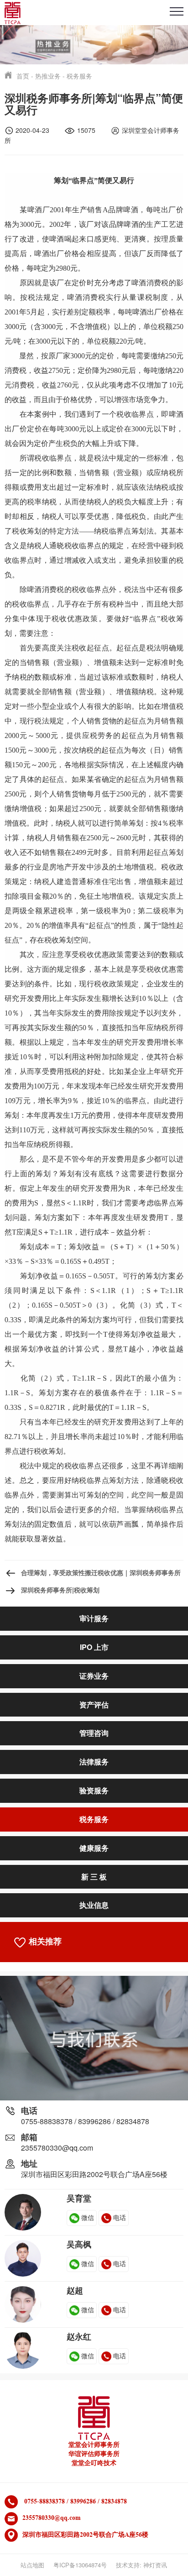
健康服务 (94, 1848)
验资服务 (94, 1790)
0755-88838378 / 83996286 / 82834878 (85, 2121)
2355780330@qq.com (57, 2148)
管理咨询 (94, 1733)
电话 (120, 2217)
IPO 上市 (94, 1647)
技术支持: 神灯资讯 (141, 2565)
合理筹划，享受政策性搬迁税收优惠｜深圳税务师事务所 (101, 1572)
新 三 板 (94, 1877)
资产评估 (94, 1704)
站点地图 (32, 2565)
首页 (23, 76)
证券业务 (94, 1676)
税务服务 (79, 76)
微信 (88, 2217)
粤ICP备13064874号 (80, 2565)
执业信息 (94, 1905)
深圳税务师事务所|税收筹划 (60, 1590)
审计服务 (94, 1618)
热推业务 (48, 76)
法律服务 (94, 1762)
